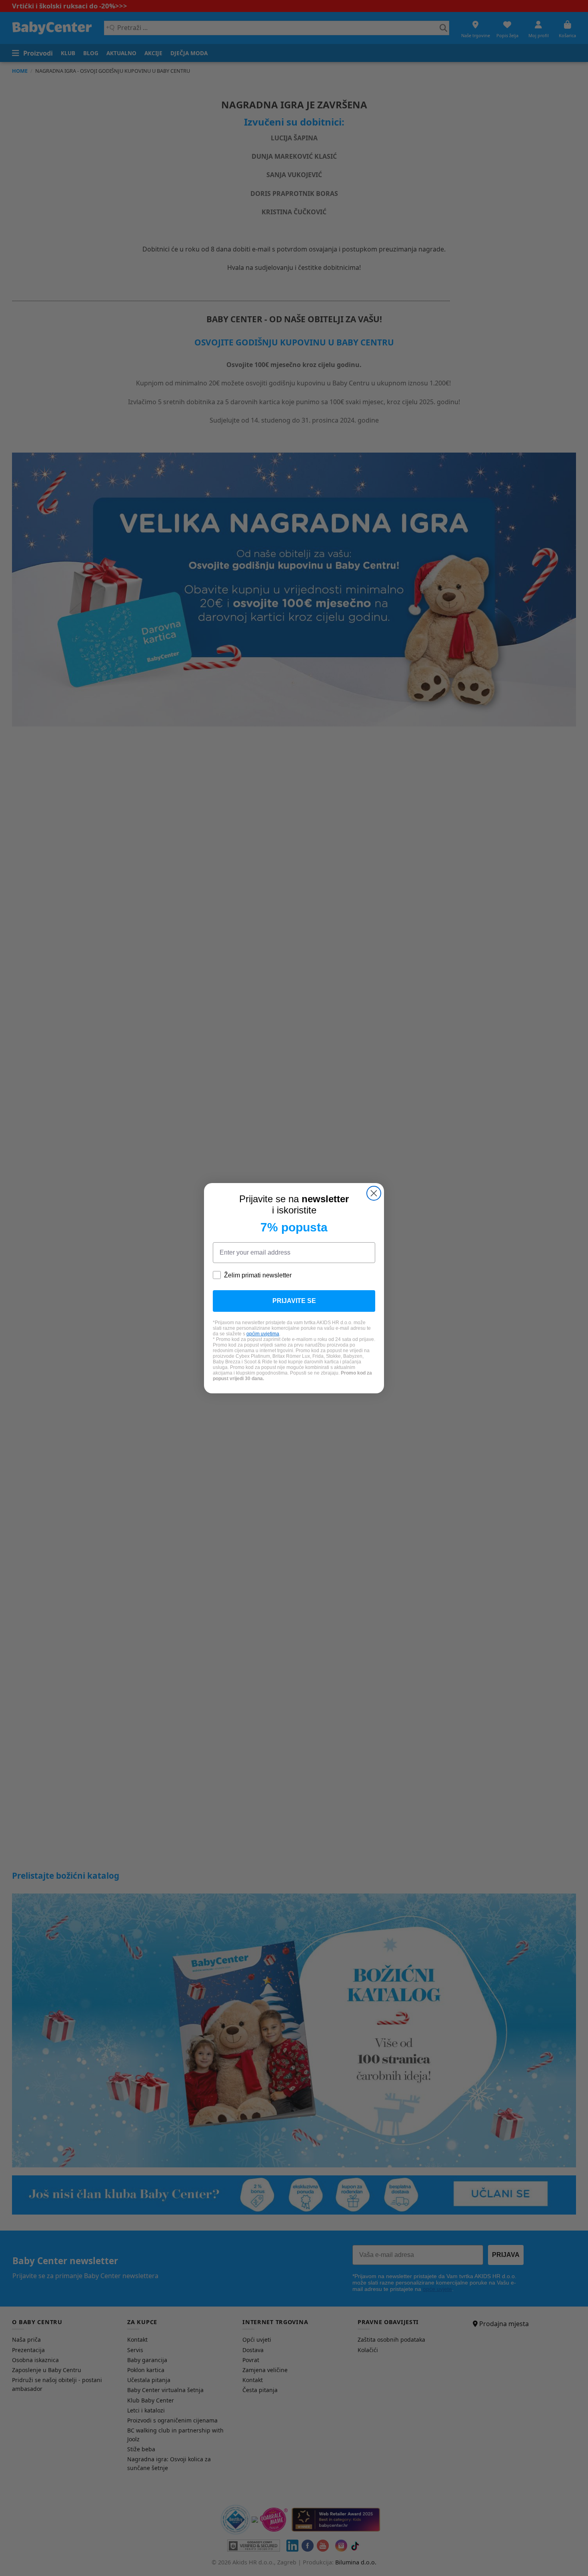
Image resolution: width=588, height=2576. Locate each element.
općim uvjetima (263, 1334)
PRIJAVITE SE (294, 1301)
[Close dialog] (374, 1193)
